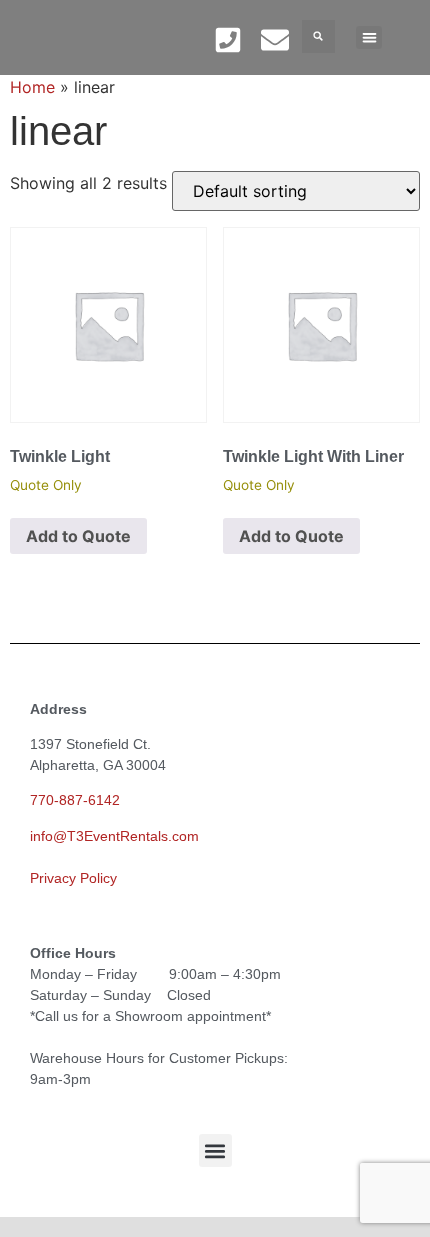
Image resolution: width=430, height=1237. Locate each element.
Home (32, 87)
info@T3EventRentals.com (114, 836)
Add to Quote (78, 536)
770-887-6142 (75, 800)
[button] (318, 36)
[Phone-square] (227, 39)
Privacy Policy (73, 878)
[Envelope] (275, 39)
